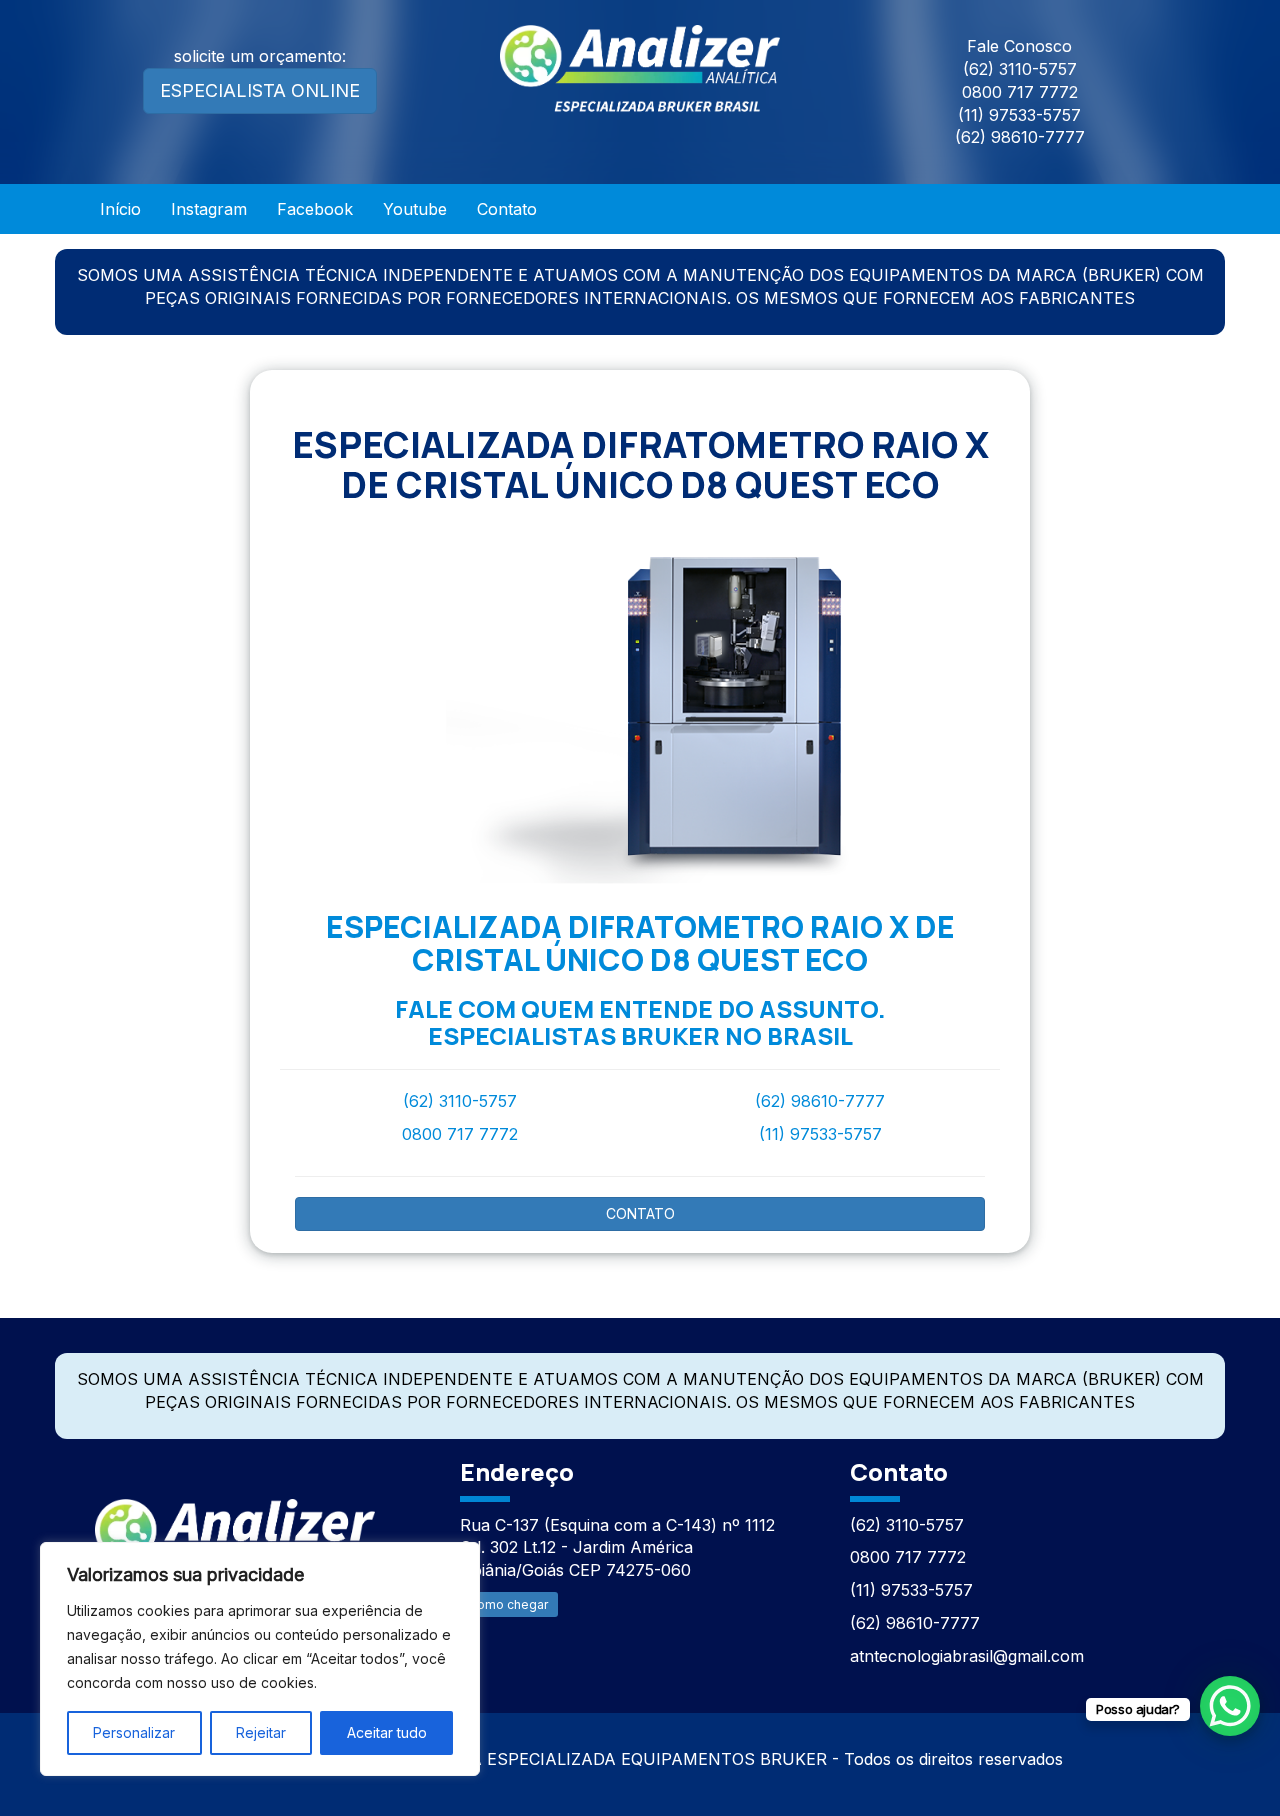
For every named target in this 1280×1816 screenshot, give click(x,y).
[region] (260, 1659)
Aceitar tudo (387, 1732)
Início (120, 209)
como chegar (509, 1604)
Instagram (209, 209)
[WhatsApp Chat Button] (1230, 1706)
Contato (507, 209)
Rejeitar (261, 1732)
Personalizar (134, 1732)
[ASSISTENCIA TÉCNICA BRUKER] (235, 1531)
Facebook (315, 209)
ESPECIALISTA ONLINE (260, 90)
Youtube (415, 209)
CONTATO (640, 1213)
